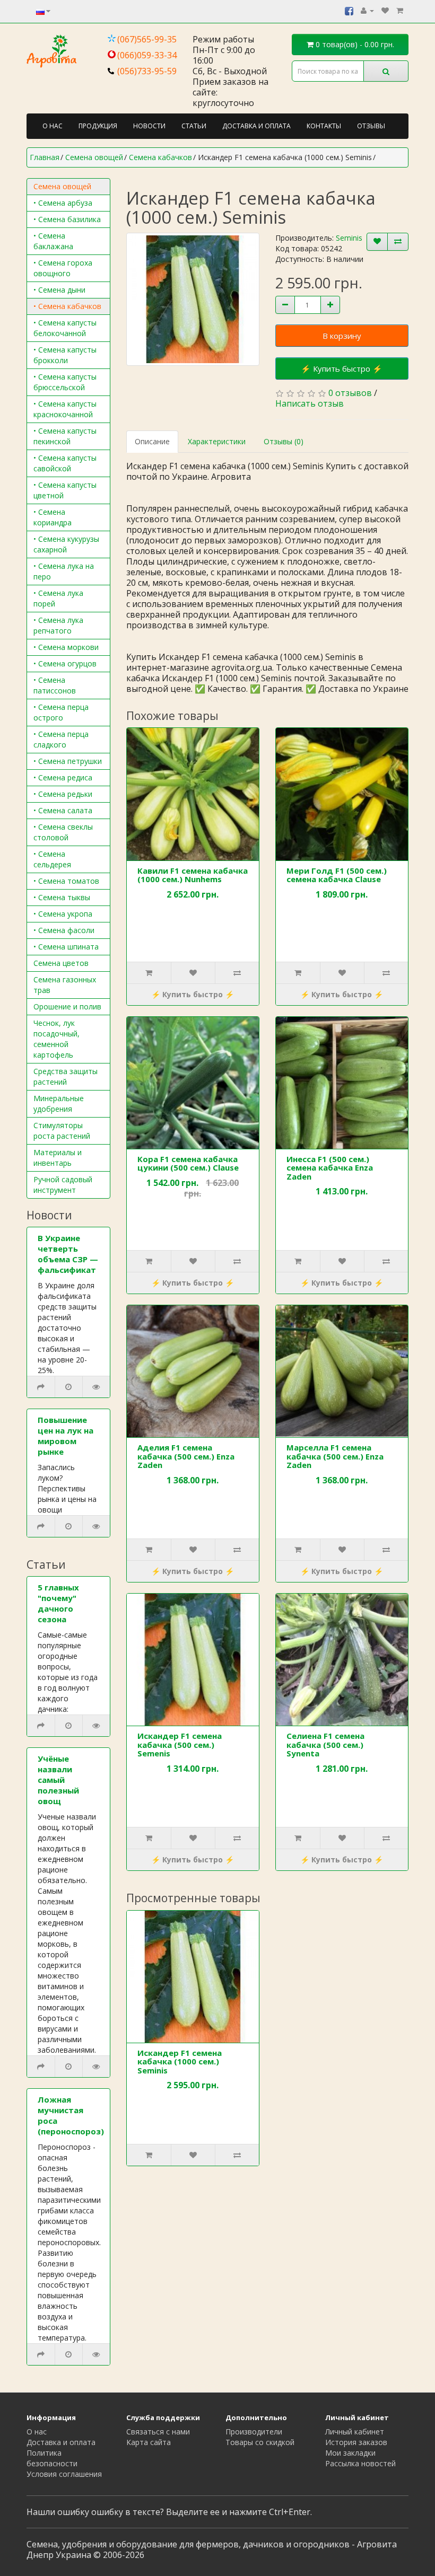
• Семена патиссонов (55, 685)
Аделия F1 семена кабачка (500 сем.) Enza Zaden (186, 1456)
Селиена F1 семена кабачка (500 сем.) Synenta (325, 1744)
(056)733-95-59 (147, 71)
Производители (254, 2432)
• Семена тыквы (62, 897)
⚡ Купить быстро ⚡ (342, 368)
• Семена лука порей (58, 598)
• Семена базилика (67, 219)
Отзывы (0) (284, 441)
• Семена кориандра (53, 517)
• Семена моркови (66, 647)
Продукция (98, 126)
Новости (149, 126)
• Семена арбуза (63, 203)
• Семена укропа (63, 914)
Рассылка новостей (360, 2463)
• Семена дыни (59, 290)
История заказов (356, 2442)
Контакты (324, 126)
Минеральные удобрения (59, 1104)
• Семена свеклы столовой (63, 832)
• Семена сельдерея (52, 859)
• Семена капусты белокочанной (65, 328)
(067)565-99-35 (147, 39)
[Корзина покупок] (400, 10)
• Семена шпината (66, 947)
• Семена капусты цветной (65, 490)
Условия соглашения (64, 2474)
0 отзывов (350, 393)
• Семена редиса (63, 777)
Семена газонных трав (65, 985)
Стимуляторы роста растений (62, 1131)
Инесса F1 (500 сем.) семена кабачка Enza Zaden (330, 1168)
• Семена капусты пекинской (65, 436)
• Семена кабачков (67, 306)
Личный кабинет (355, 2432)
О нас (53, 126)
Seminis (349, 238)
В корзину (342, 336)
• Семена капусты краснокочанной (65, 409)
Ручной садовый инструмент (63, 1185)
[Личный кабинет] (367, 10)
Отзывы (371, 126)
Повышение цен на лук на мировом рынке (66, 1436)
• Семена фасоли (64, 930)
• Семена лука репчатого (58, 625)
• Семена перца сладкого (61, 739)
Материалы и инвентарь (58, 1158)
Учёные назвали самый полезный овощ (58, 1780)
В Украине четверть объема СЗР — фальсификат (68, 1254)
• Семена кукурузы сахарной (66, 544)
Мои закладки (350, 2453)
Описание (152, 441)
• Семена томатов (66, 881)
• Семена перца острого (61, 712)
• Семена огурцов (65, 663)
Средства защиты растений (66, 1076)
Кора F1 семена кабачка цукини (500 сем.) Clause (188, 1163)
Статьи (194, 126)
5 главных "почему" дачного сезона (58, 1603)
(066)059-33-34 (147, 55)
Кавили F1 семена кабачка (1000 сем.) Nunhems (193, 875)
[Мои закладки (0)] (385, 10)
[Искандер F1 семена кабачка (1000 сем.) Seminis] (193, 299)
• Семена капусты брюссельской (65, 382)
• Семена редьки (63, 794)
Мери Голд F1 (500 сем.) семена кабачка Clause (337, 875)
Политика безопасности (52, 2458)
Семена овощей (62, 186)
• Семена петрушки (68, 761)
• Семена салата (63, 810)
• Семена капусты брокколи (65, 355)
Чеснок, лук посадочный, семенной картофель (56, 1039)
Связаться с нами (158, 2432)
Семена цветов (61, 963)
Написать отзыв (310, 403)
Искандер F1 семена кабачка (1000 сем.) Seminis (180, 2061)
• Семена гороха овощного (63, 268)
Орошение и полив (67, 1006)
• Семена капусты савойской (65, 463)
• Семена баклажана (53, 241)
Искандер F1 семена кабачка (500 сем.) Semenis (180, 1744)
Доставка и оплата (256, 126)
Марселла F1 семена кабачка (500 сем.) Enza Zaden (335, 1456)
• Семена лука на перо (64, 571)
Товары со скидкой (260, 2442)
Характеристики (217, 441)
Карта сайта (149, 2442)
